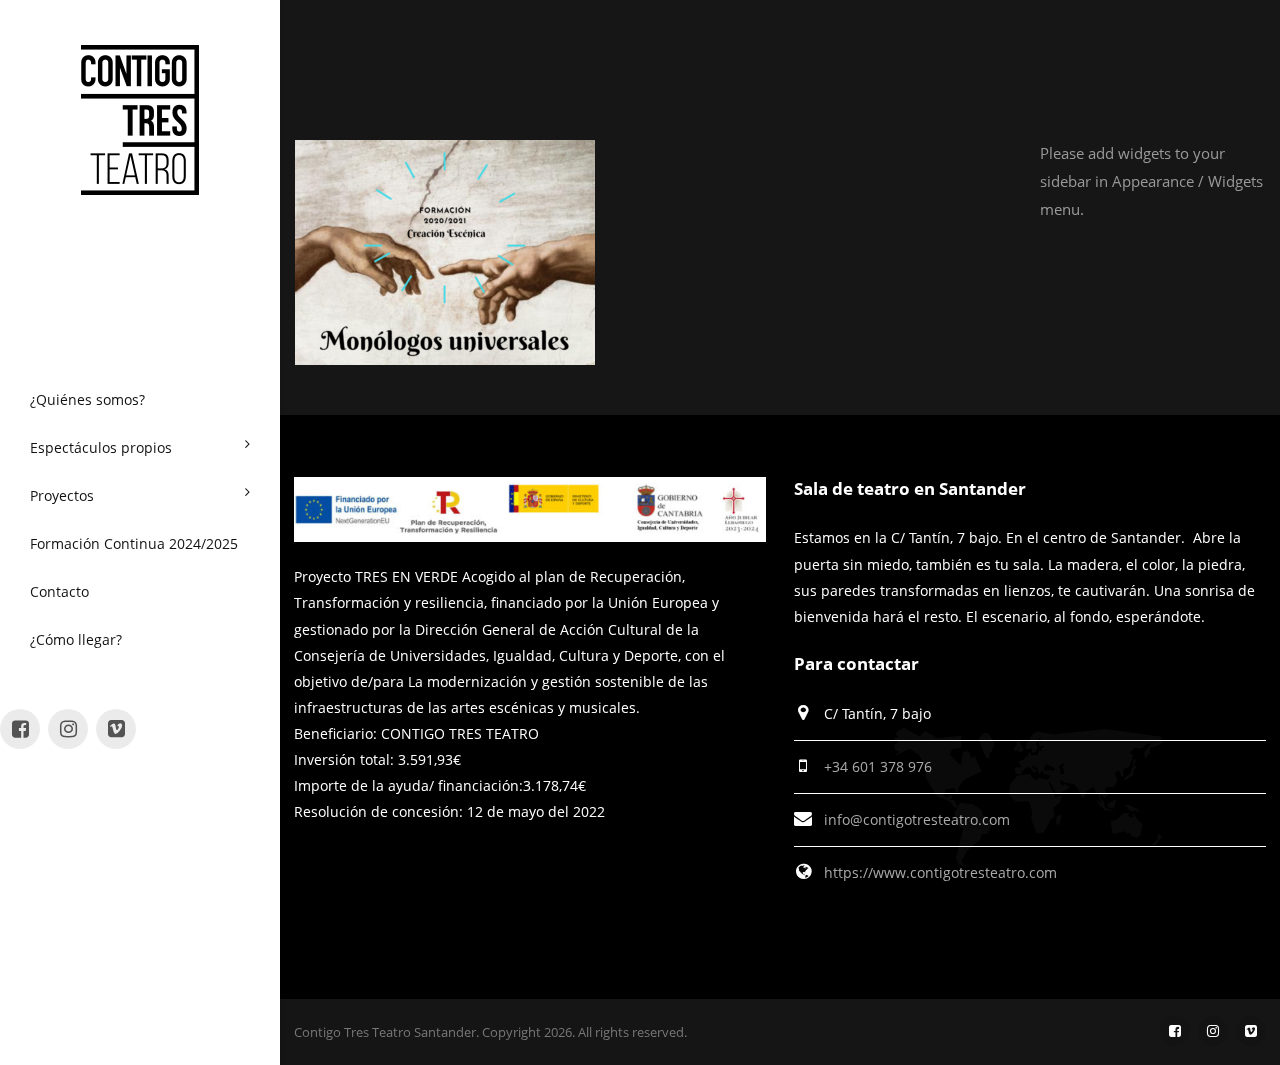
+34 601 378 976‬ (878, 766)
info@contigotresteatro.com (917, 819)
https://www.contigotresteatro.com (940, 872)
